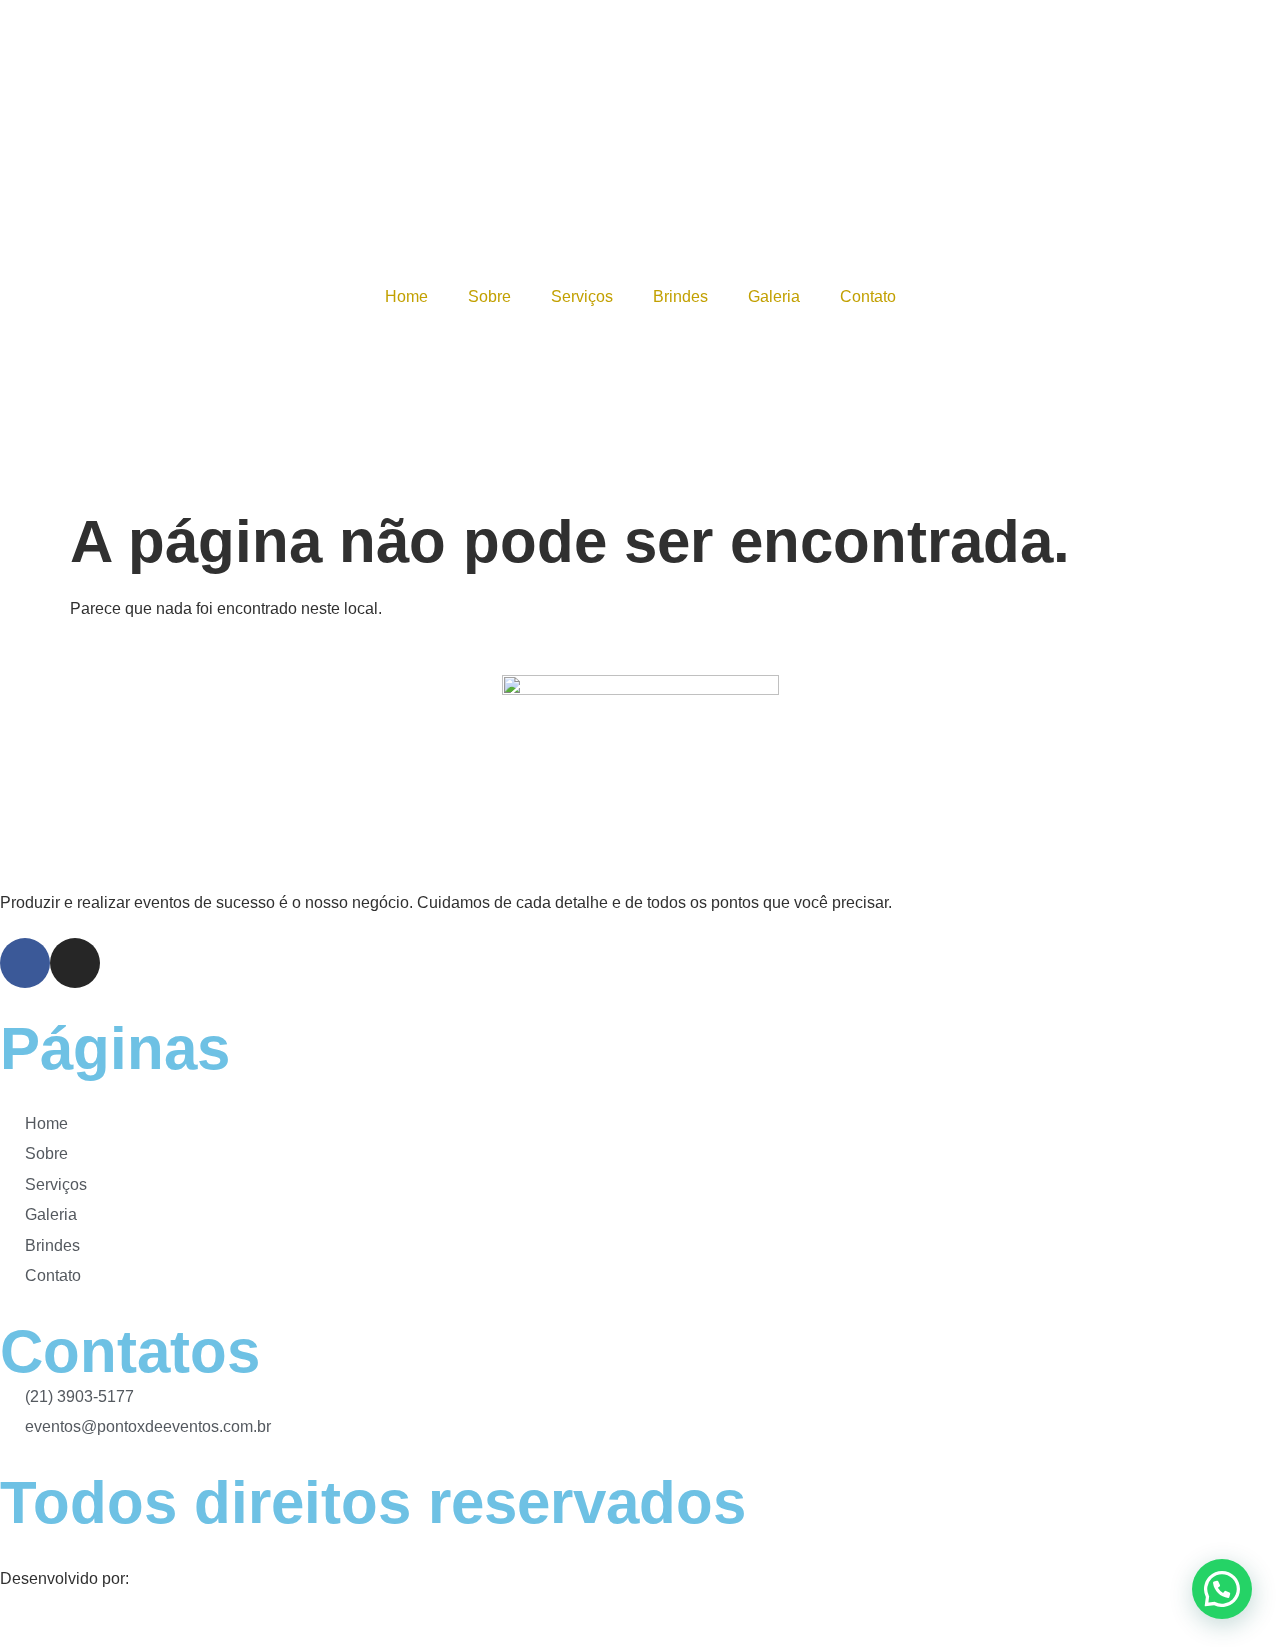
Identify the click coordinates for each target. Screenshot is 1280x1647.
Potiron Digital (183, 1578)
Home (406, 296)
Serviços (582, 296)
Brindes (680, 296)
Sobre (489, 296)
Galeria (774, 296)
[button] (1222, 1589)
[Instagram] (75, 963)
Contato (868, 296)
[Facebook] (25, 963)
